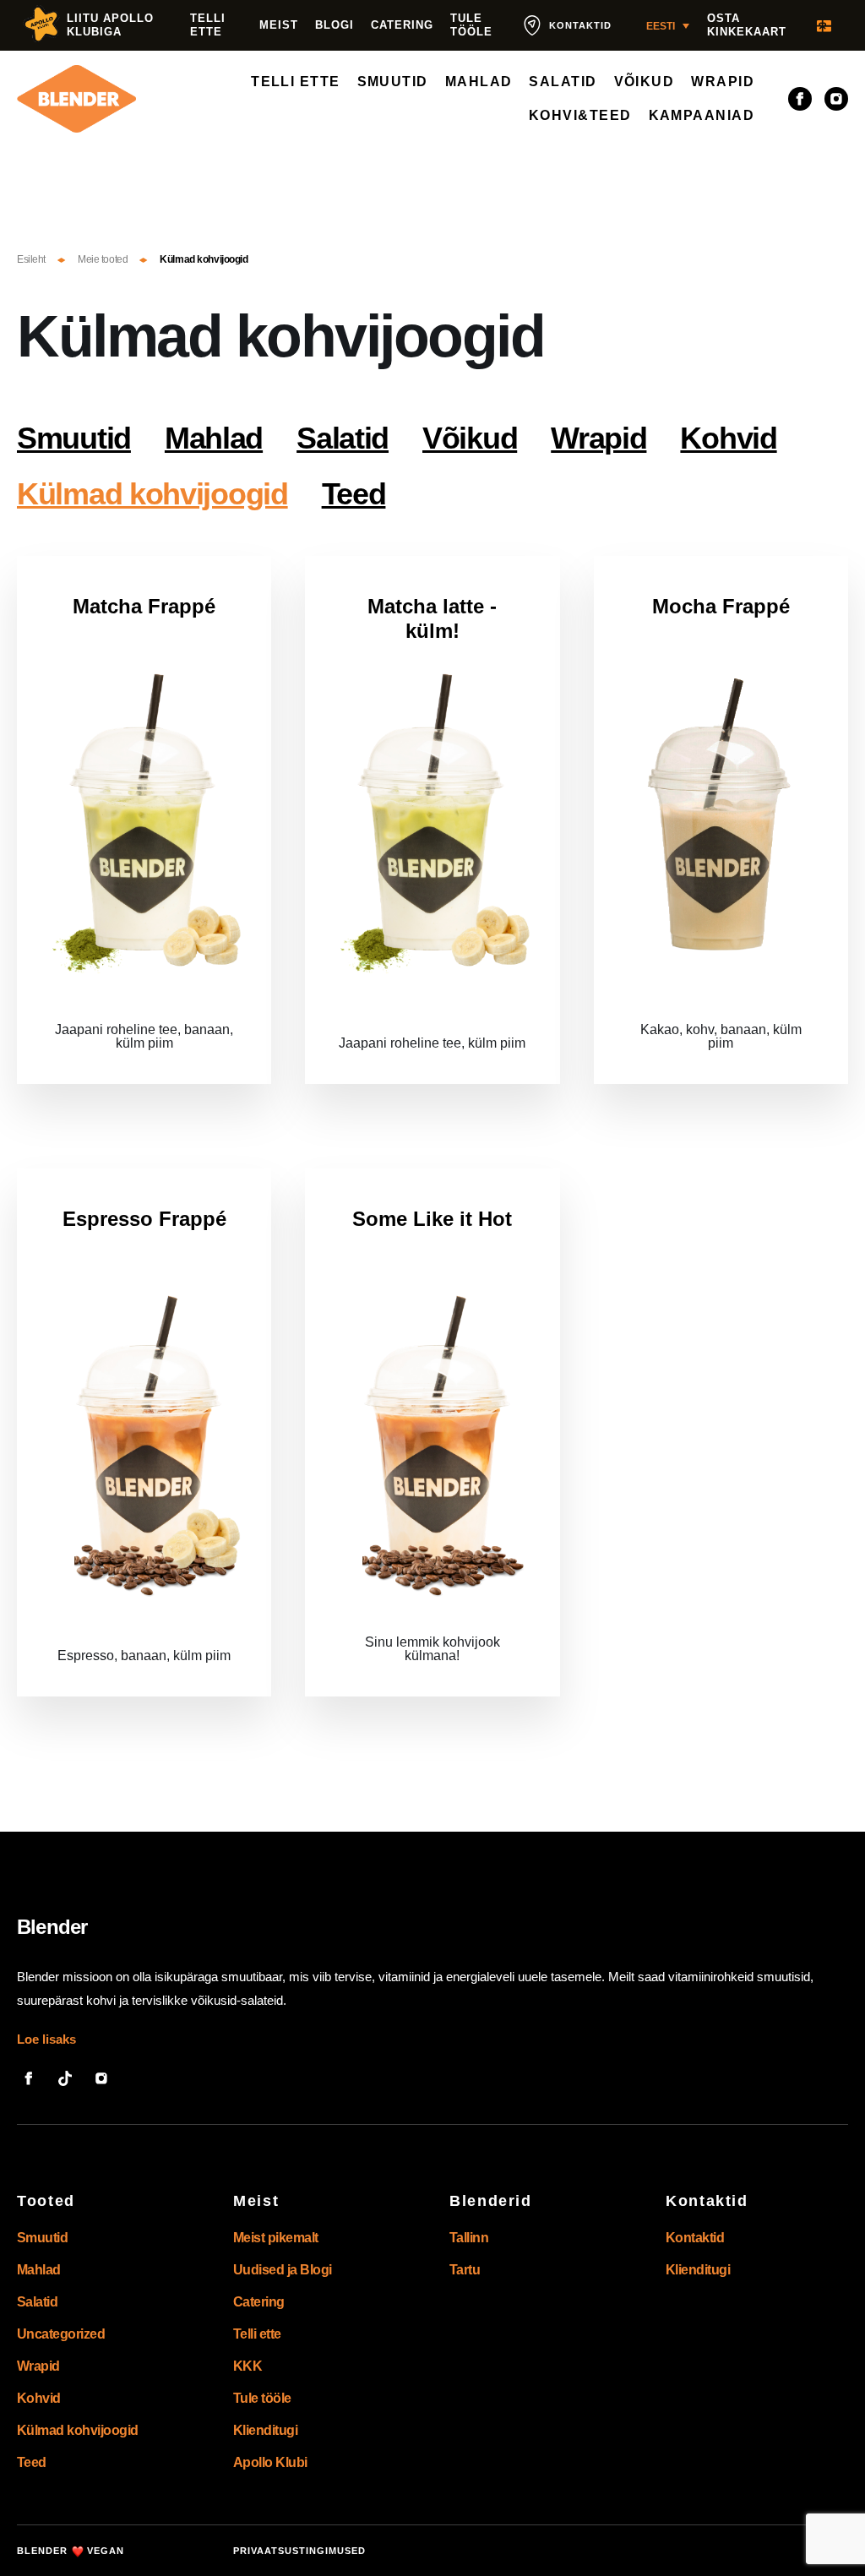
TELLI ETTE (296, 82)
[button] (668, 26)
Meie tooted (103, 259)
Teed (354, 494)
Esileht (31, 259)
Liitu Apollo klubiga (110, 25)
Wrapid (598, 438)
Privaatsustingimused (299, 2551)
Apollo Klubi (270, 2462)
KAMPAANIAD (702, 115)
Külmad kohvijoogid (152, 494)
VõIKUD (645, 82)
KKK (248, 2366)
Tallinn (469, 2238)
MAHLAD (479, 82)
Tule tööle (471, 25)
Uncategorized (61, 2334)
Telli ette (208, 25)
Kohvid (728, 438)
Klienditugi (265, 2430)
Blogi (335, 25)
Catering (402, 25)
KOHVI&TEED (580, 115)
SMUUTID (393, 82)
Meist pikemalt (276, 2238)
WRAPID (723, 82)
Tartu (465, 2270)
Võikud (470, 438)
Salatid (343, 438)
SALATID (563, 82)
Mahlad (214, 438)
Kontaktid (695, 2238)
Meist (279, 25)
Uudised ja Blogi (283, 2270)
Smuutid (74, 438)
